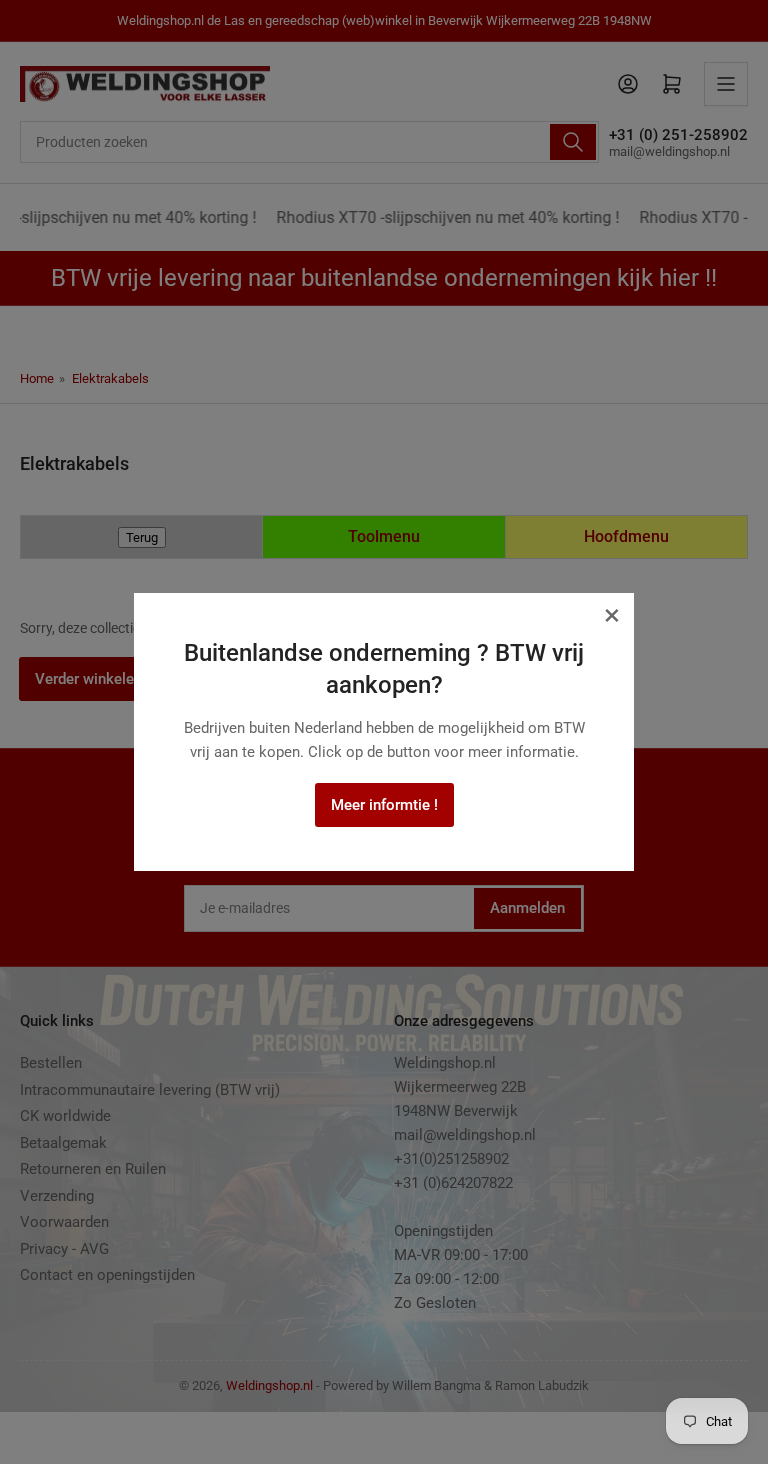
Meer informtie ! (384, 805)
